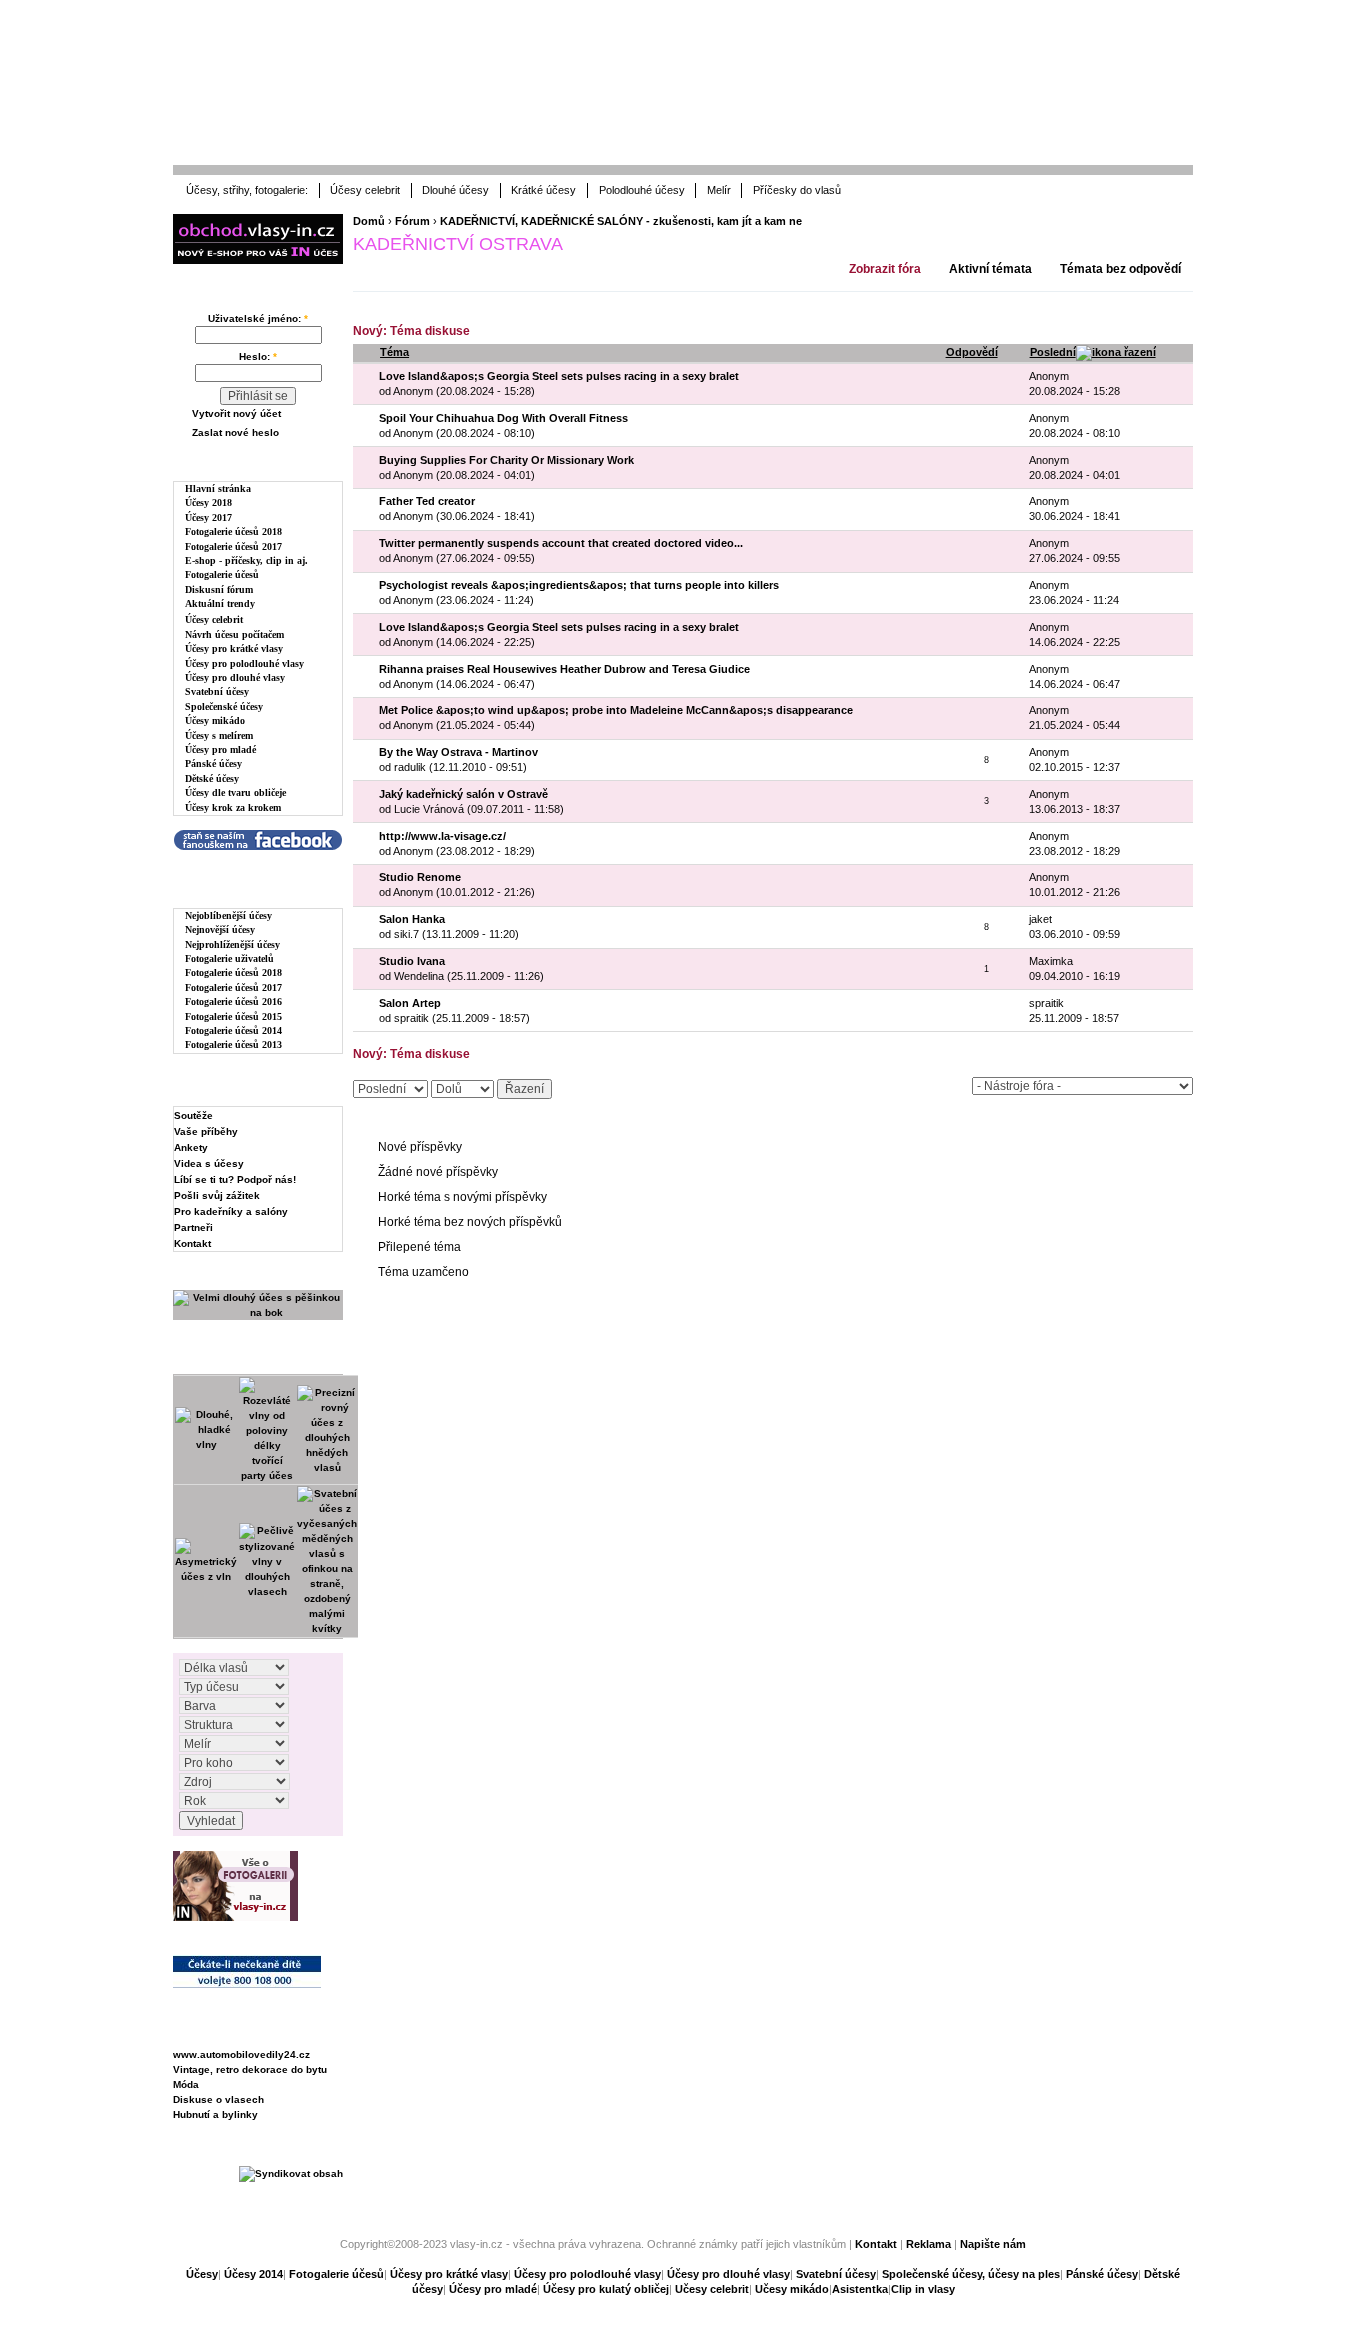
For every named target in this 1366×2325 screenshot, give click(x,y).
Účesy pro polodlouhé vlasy (244, 663)
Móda (186, 2084)
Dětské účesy (212, 778)
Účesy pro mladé (220, 749)
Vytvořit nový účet (236, 413)
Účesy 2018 (208, 502)
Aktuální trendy (220, 603)
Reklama (928, 2244)
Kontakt (192, 1243)
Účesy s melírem (219, 735)
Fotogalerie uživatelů (229, 958)
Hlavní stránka (218, 488)
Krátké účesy (543, 190)
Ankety (191, 1147)
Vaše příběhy (206, 1131)
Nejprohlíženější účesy (232, 944)
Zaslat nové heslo (235, 432)
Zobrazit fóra (885, 269)
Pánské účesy (213, 763)
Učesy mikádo (792, 2289)
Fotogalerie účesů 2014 (233, 1030)
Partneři (193, 1227)
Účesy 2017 (208, 517)
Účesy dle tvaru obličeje (235, 792)
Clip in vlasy (923, 2289)
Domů (369, 221)
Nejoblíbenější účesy (228, 915)
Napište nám (993, 2244)
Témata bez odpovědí (1120, 269)
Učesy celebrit (712, 2289)
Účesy (202, 2274)
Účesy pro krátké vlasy (234, 648)
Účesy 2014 (253, 2274)
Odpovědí (972, 352)
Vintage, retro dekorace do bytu (250, 2069)
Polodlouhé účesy (642, 190)
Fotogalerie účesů (222, 574)
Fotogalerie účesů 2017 (233, 546)
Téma (394, 352)
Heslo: (258, 356)
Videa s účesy (209, 1163)
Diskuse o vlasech (218, 2099)
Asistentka (860, 2289)
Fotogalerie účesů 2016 (233, 1001)
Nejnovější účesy (220, 929)
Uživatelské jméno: (258, 318)
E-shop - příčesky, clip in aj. (246, 560)
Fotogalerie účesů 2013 (233, 1044)
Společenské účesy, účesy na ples (971, 2274)
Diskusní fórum (219, 589)
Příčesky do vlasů (797, 190)
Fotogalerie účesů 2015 (233, 1016)
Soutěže (193, 1115)
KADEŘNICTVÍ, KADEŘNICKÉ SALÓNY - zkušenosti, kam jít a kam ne (621, 221)
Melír (719, 190)
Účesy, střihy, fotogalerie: (247, 190)
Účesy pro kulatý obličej (606, 2289)
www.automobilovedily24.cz (241, 2054)
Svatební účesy (217, 691)
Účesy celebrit (365, 190)
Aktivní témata (990, 269)
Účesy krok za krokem (233, 807)
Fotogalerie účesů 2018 (233, 531)
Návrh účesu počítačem (234, 634)
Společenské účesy (224, 706)
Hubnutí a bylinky (215, 2114)
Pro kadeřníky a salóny (231, 1211)
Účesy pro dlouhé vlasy (235, 677)
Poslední (1053, 352)
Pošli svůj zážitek (217, 1195)
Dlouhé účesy (455, 190)
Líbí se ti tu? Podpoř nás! (235, 1179)
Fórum (412, 221)
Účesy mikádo (215, 720)
